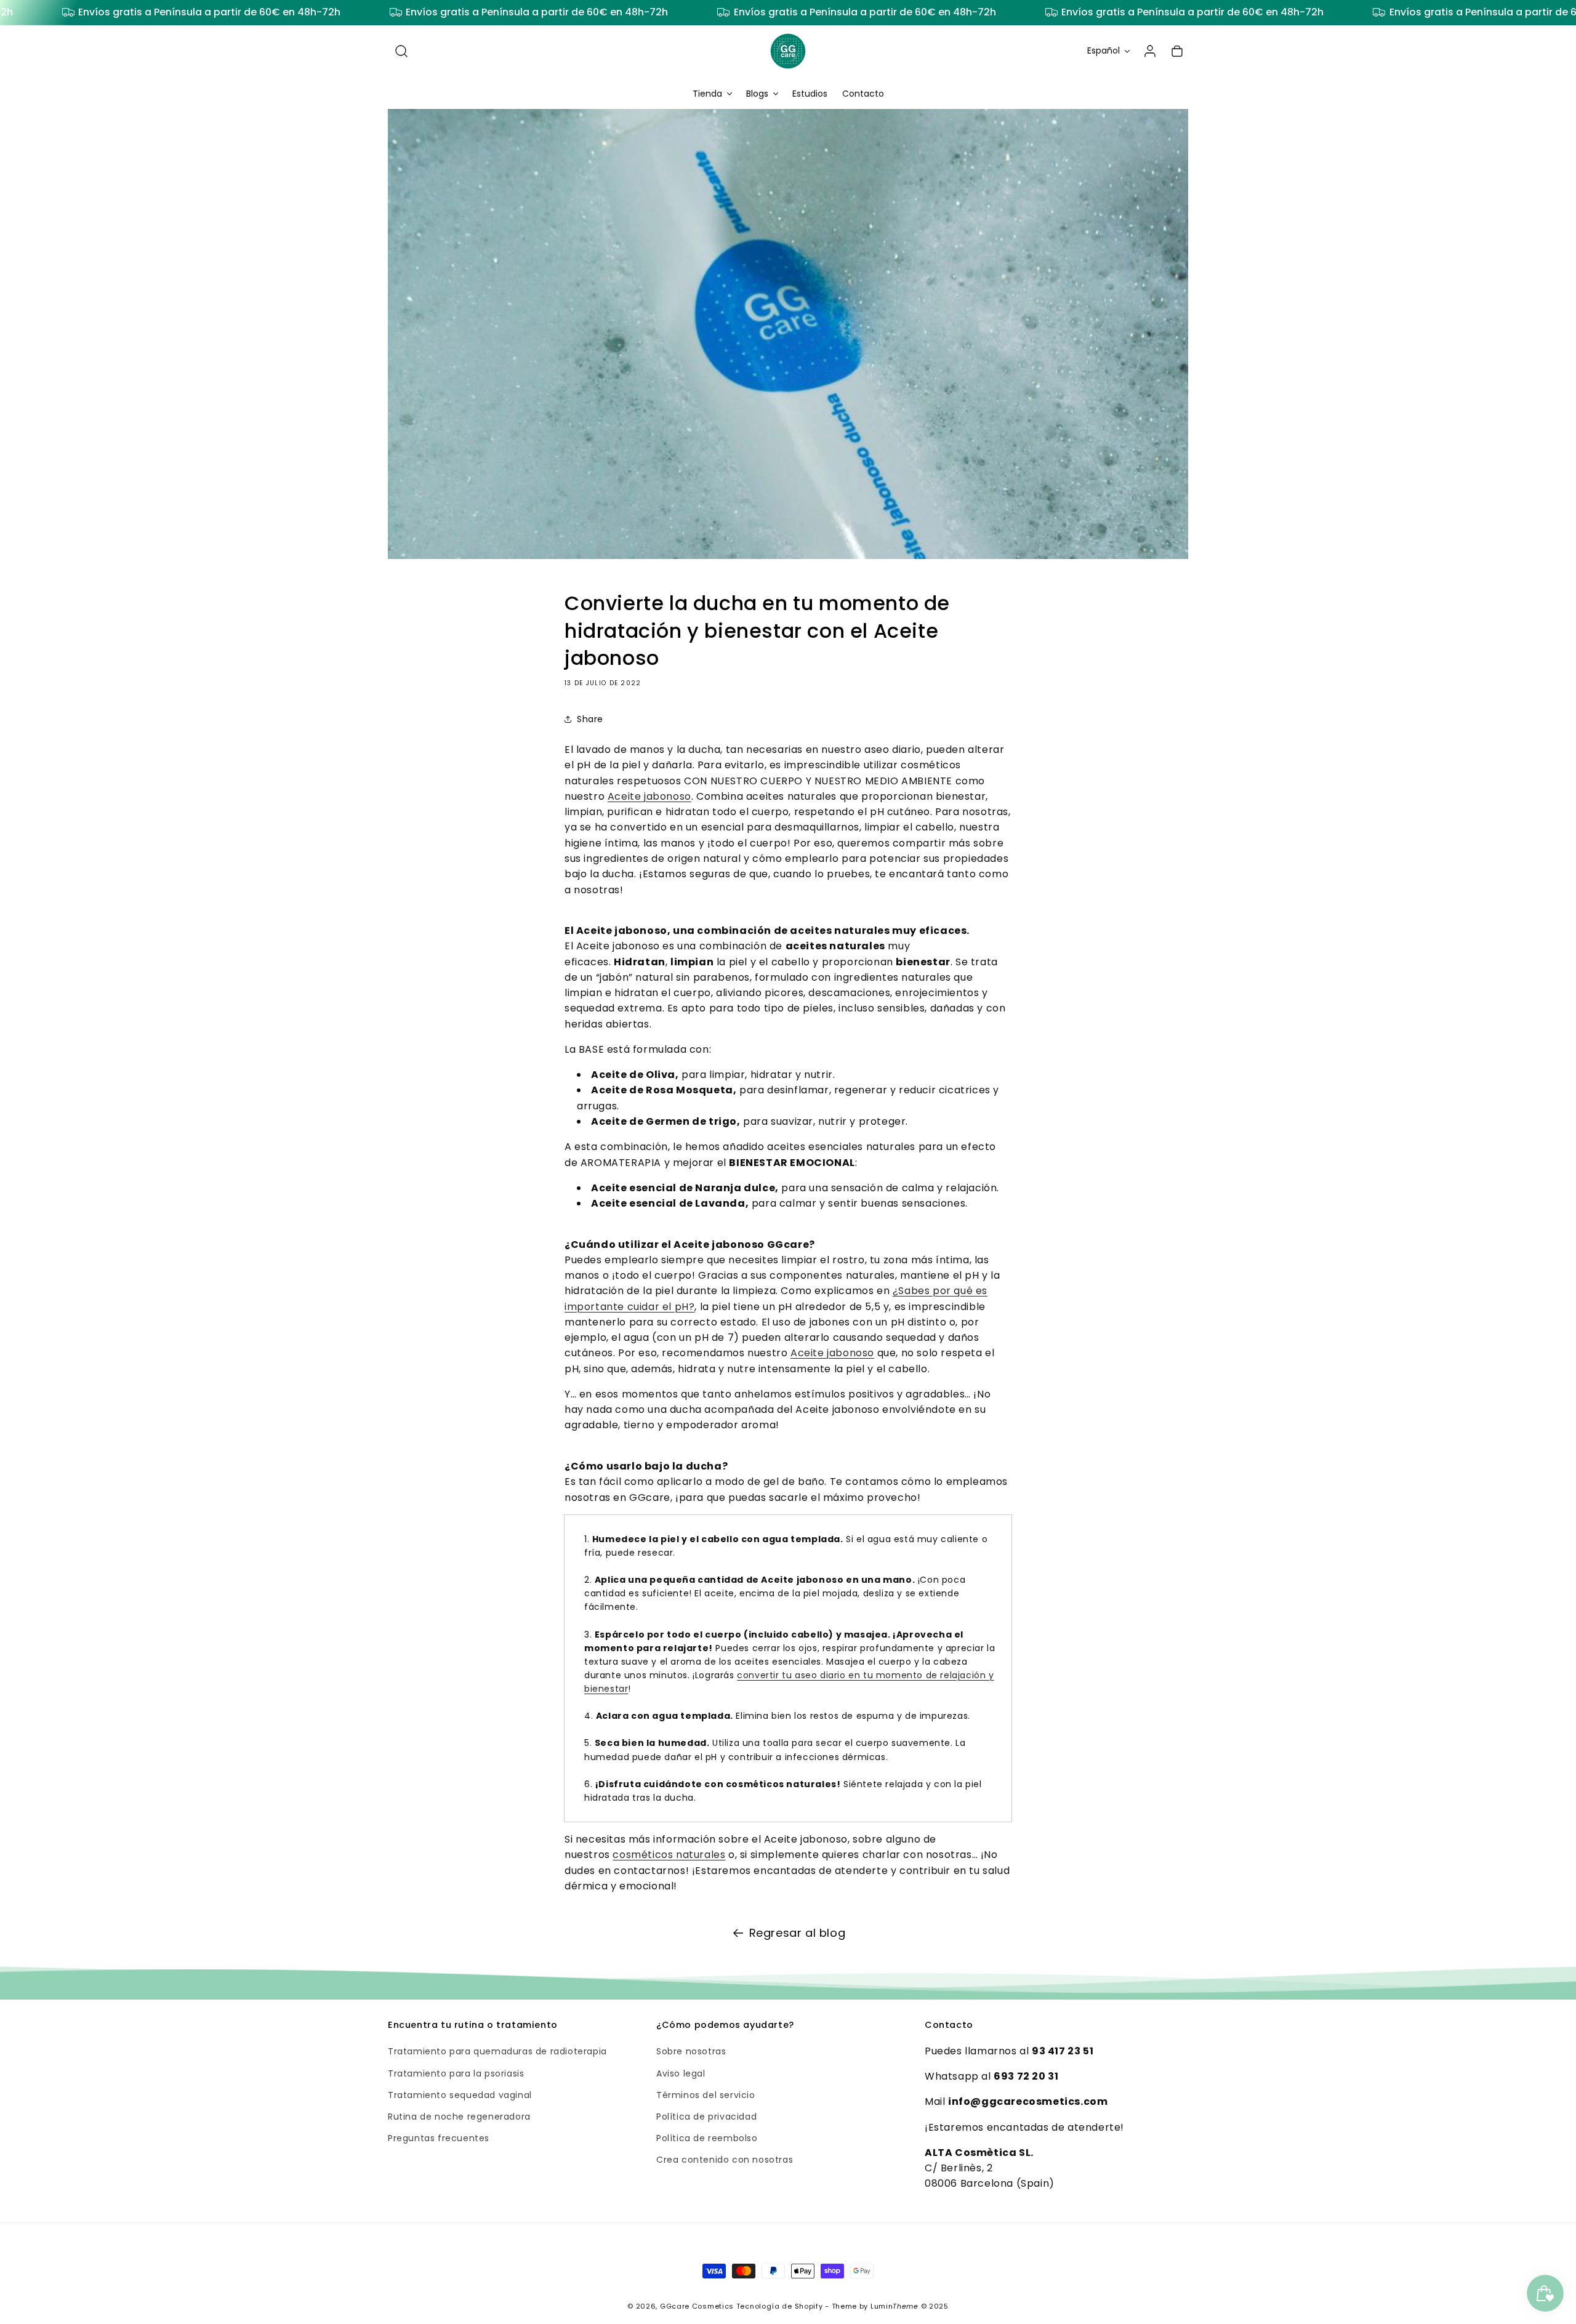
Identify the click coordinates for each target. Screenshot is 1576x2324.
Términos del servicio (706, 2094)
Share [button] (590, 719)
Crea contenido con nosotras (725, 2160)
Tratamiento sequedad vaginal (460, 2094)
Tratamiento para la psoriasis (456, 2073)
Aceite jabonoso (649, 796)
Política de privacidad (706, 2116)
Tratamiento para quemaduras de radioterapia (497, 2051)
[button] (401, 51)
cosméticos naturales (669, 1855)
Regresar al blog (798, 1933)
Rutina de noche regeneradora (459, 2116)
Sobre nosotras (691, 2051)
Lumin (895, 2306)
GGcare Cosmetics (697, 2306)
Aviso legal (681, 2073)
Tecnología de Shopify (780, 2306)
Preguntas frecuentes (439, 2137)
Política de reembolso (707, 2137)
